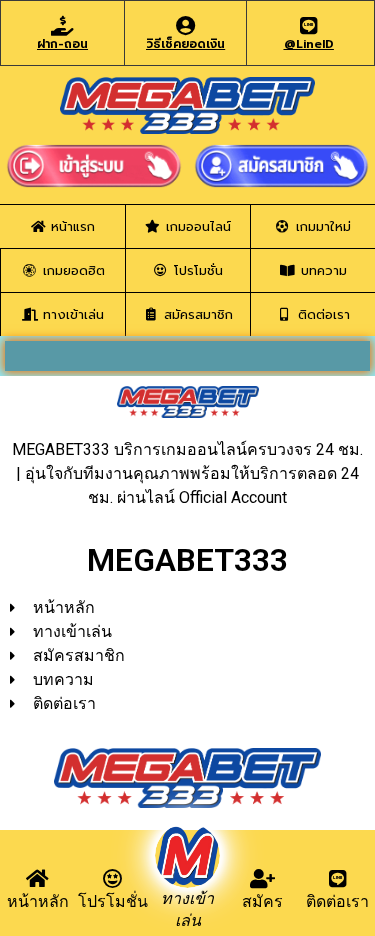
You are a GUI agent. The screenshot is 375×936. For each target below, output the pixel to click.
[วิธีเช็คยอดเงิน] (186, 26)
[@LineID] (309, 26)
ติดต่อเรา (337, 901)
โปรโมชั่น (113, 901)
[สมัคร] (263, 879)
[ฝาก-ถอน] (63, 26)
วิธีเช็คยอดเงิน (185, 44)
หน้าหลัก (38, 901)
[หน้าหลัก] (38, 879)
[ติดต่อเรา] (338, 879)
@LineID (309, 44)
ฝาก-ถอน (62, 44)
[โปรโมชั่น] (113, 879)
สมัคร (262, 901)
